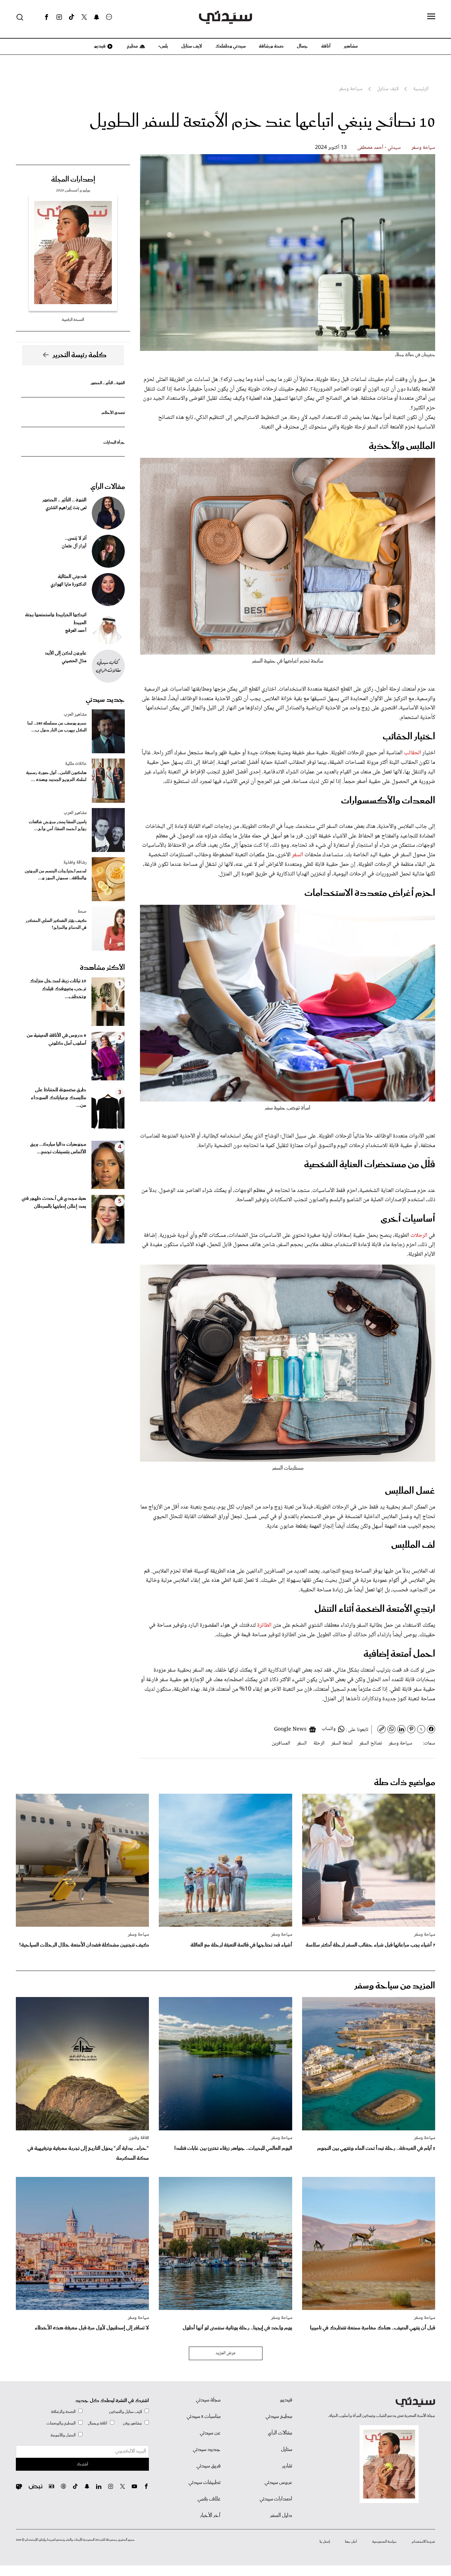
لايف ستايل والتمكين (125, 2412)
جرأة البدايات (114, 442)
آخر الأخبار (210, 2516)
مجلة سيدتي (208, 2400)
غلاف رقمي (209, 2499)
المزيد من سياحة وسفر (395, 1986)
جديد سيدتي (105, 700)
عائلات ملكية (76, 764)
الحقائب (412, 753)
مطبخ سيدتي (279, 2417)
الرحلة (319, 1743)
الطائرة (264, 1625)
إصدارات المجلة (73, 180)
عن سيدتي (210, 2433)
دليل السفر (281, 2516)
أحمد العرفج (76, 631)
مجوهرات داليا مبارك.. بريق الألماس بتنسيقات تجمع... (58, 1148)
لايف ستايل (192, 46)
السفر (297, 855)
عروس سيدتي (278, 2483)
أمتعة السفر (342, 1743)
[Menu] (431, 17)
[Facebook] (47, 17)
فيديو (99, 46)
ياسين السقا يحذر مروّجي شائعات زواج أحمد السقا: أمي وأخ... (58, 826)
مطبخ (132, 46)
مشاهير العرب (75, 715)
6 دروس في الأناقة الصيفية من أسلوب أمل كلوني (56, 1039)
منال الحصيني (74, 661)
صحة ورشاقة (271, 46)
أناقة (326, 46)
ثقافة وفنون (139, 2138)
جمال (302, 46)
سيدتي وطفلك (230, 46)
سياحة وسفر (423, 148)
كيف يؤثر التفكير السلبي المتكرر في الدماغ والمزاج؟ (56, 924)
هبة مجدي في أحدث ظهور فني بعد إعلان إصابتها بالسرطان (54, 1203)
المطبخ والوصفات (61, 2423)
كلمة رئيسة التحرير (80, 355)
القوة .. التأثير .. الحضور (108, 383)
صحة (82, 912)
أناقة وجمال (98, 2423)
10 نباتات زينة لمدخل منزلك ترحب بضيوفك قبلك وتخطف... (58, 989)
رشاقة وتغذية (75, 863)
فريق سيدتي (208, 2466)
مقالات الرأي (108, 487)
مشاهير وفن (132, 2423)
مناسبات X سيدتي (204, 2417)
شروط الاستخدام (423, 2542)
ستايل (287, 2450)
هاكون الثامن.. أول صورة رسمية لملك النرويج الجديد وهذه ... (56, 776)
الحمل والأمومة (63, 2435)
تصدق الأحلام (113, 413)
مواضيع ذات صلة (405, 1783)
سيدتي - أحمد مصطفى (379, 148)
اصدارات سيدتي (276, 2499)
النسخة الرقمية (73, 320)
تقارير (287, 2466)
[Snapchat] (97, 17)
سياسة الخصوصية (384, 2542)
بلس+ (163, 46)
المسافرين (281, 1743)
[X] (84, 17)
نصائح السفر (371, 1743)
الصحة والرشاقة (63, 2412)
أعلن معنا (351, 2542)
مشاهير (351, 46)
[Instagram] (59, 17)
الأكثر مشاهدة (102, 968)
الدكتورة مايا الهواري (69, 585)
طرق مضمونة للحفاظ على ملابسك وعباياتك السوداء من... (58, 1098)
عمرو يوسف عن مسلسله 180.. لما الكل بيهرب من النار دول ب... (57, 727)
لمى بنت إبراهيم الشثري (66, 508)
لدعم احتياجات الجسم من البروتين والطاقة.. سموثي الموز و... (56, 875)
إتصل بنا (325, 2542)
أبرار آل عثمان (74, 546)
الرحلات (418, 1236)
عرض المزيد (226, 2353)
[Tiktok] (72, 17)
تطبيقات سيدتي (205, 2483)
